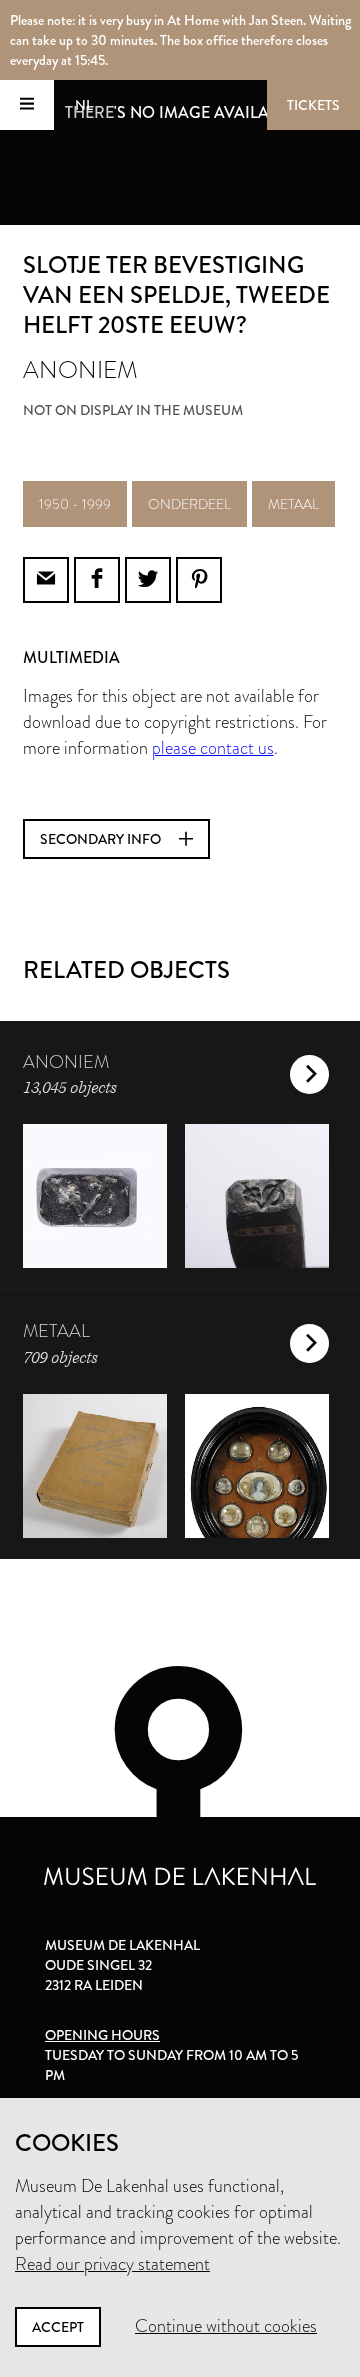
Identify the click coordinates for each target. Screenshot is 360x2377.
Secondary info (102, 839)
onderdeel (189, 504)
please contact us (213, 748)
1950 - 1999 (75, 504)
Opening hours (102, 2035)
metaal (293, 504)
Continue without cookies (226, 2326)
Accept (58, 2327)
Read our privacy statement (112, 2264)
